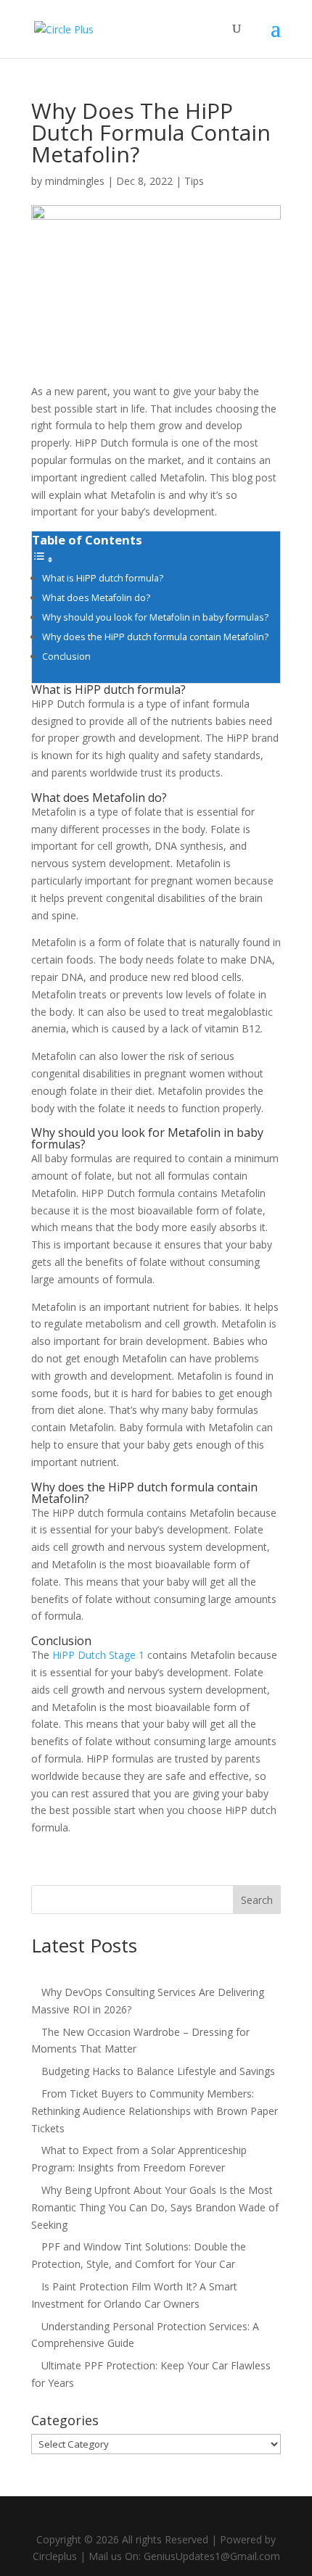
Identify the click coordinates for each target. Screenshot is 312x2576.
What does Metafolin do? (97, 598)
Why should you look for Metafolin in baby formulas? (156, 617)
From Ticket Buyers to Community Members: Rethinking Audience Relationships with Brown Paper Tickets (155, 2111)
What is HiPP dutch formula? (104, 578)
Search (257, 1900)
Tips (194, 181)
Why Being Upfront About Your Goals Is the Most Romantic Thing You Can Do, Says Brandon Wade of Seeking (155, 2207)
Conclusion (66, 657)
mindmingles (75, 181)
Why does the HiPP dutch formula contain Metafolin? (156, 637)
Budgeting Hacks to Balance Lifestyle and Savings (158, 2071)
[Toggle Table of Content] (43, 559)
